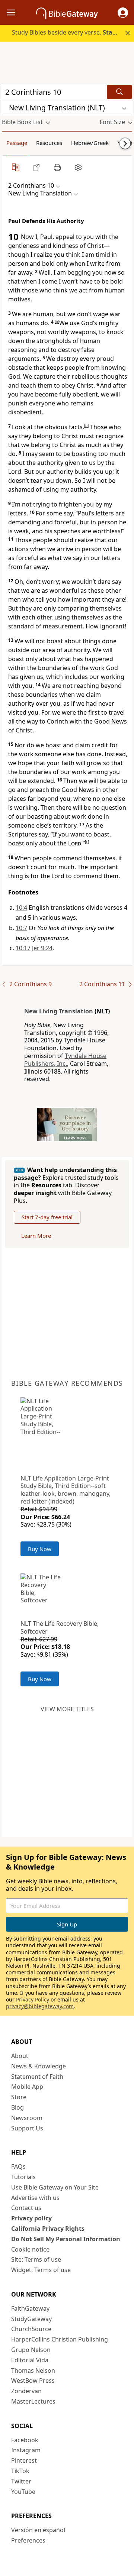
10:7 (21, 928)
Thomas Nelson (33, 2370)
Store (19, 2097)
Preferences (28, 2540)
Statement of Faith (37, 2077)
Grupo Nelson (31, 2350)
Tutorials (23, 2177)
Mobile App (27, 2087)
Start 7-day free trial (47, 1217)
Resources (49, 143)
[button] (123, 13)
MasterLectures (33, 2401)
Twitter (21, 2481)
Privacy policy (31, 2218)
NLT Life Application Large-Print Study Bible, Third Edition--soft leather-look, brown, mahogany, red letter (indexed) (66, 1490)
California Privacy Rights (48, 2229)
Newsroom (27, 2118)
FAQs (18, 2166)
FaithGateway (30, 2308)
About (20, 2056)
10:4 (21, 907)
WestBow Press (33, 2381)
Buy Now (40, 1549)
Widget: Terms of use (41, 2270)
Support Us (27, 2128)
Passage (17, 143)
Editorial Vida (30, 2360)
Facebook (25, 2440)
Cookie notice (30, 2249)
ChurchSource (31, 2329)
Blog (17, 2107)
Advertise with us (35, 2198)
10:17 (23, 948)
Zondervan (26, 2391)
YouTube (23, 2492)
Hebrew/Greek (90, 143)
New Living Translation (59, 1011)
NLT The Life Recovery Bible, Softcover (60, 1627)
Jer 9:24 (42, 948)
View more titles (67, 1709)
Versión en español (38, 2530)
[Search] (119, 92)
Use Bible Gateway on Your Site (55, 2187)
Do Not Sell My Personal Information (66, 2239)
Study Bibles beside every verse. (72, 32)
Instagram (26, 2450)
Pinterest (24, 2460)
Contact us (26, 2208)
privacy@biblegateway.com (40, 2006)
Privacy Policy (33, 1999)
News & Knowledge (39, 2066)
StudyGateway (31, 2319)
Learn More (36, 1236)
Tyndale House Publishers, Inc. (65, 1060)
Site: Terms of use (36, 2259)
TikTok (20, 2471)
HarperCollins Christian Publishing (60, 2339)
